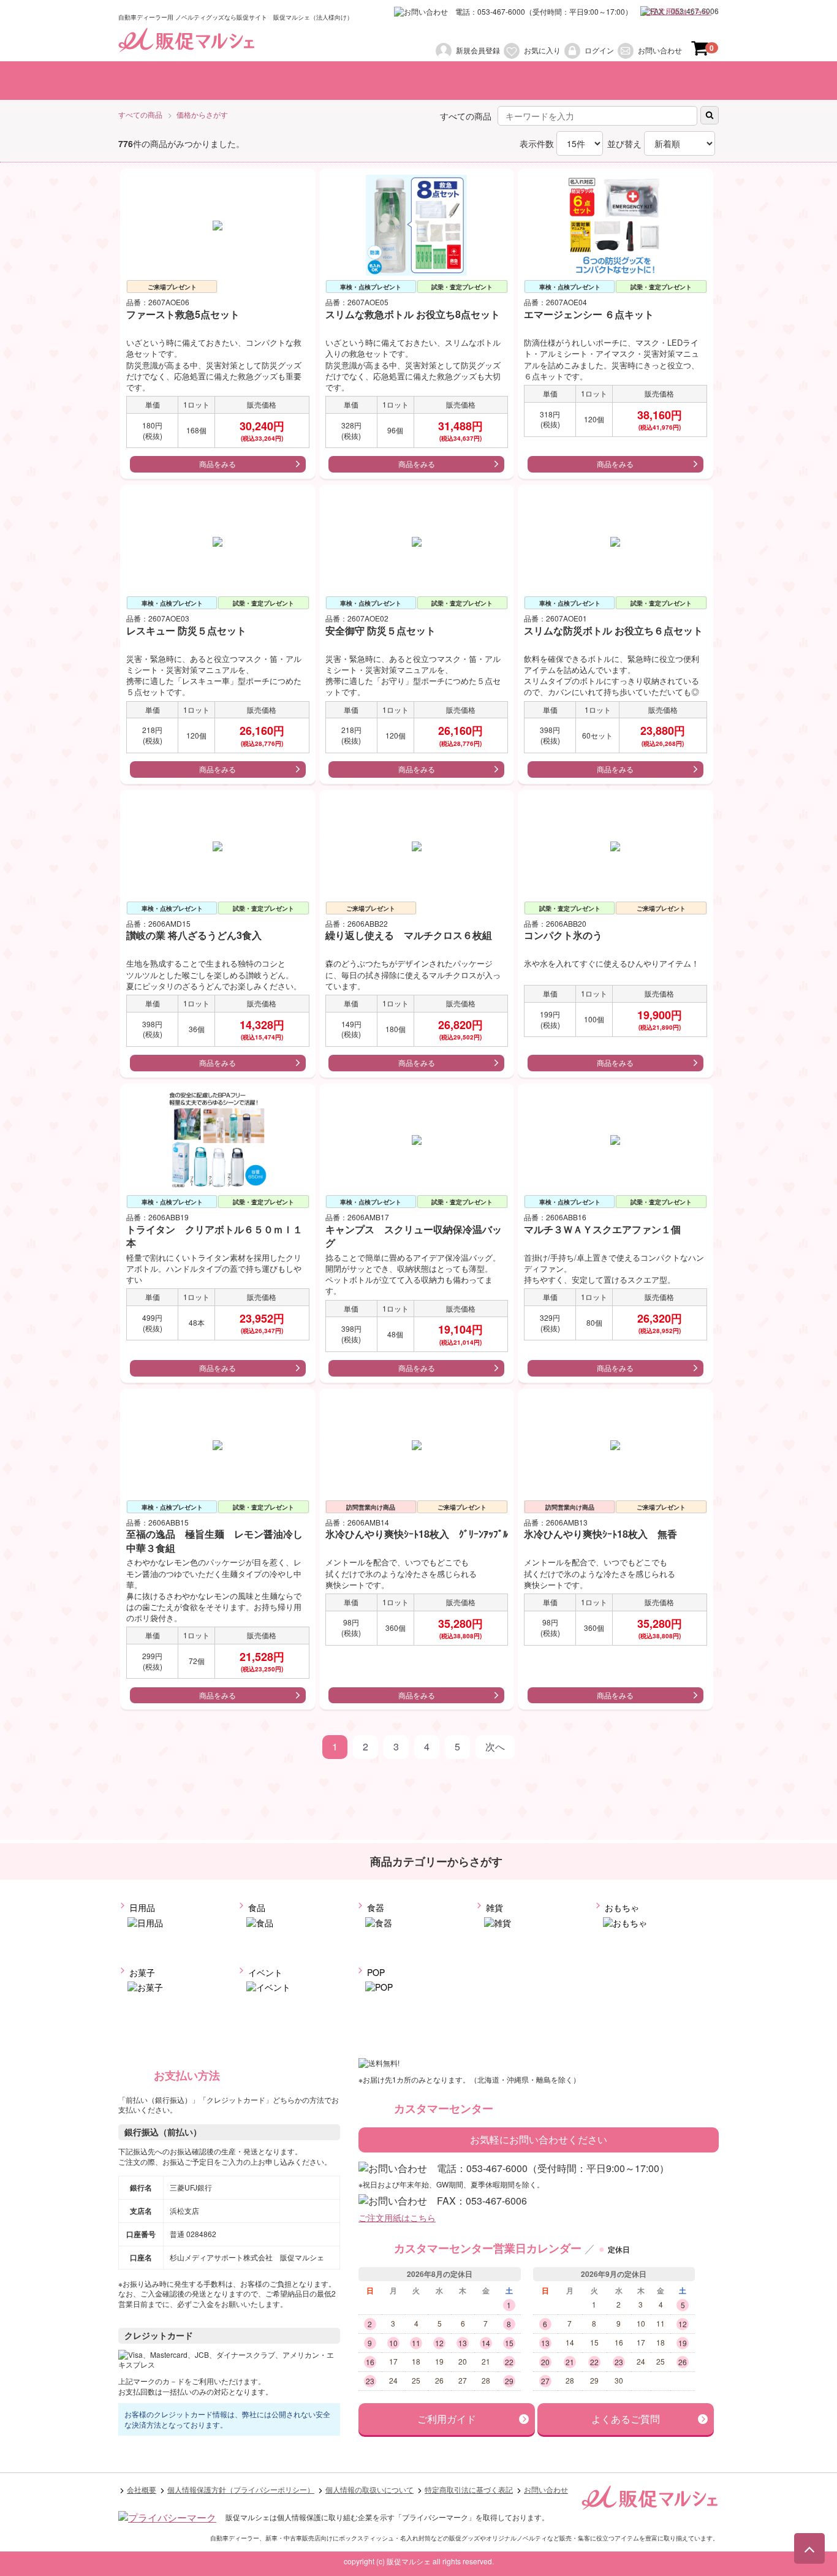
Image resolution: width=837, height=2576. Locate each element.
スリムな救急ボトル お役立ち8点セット (413, 315)
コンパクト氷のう (563, 936)
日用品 (141, 1908)
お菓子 (141, 1972)
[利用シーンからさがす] (373, 81)
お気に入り (542, 50)
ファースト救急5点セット (183, 315)
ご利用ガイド (447, 2419)
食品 (256, 1908)
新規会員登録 (478, 50)
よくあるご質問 (626, 2419)
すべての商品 (140, 115)
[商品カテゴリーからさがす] (251, 81)
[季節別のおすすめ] (568, 81)
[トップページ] (152, 81)
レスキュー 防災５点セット (186, 630)
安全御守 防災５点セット (381, 630)
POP (375, 1972)
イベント (264, 1972)
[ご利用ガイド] (667, 81)
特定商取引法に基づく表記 (469, 2490)
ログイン (599, 50)
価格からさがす (202, 115)
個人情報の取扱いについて (369, 2490)
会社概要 (142, 2490)
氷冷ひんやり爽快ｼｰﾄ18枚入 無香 (600, 1534)
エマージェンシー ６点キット (589, 315)
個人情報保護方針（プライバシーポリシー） (241, 2490)
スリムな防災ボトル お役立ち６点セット (613, 630)
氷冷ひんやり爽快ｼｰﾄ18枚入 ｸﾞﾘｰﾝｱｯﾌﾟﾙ (417, 1534)
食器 (374, 1908)
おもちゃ (621, 1908)
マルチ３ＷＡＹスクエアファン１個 (602, 1229)
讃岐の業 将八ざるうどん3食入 (194, 936)
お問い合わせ (660, 50)
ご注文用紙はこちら (677, 11)
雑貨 (493, 1908)
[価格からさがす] (475, 81)
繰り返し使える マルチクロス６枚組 (409, 936)
